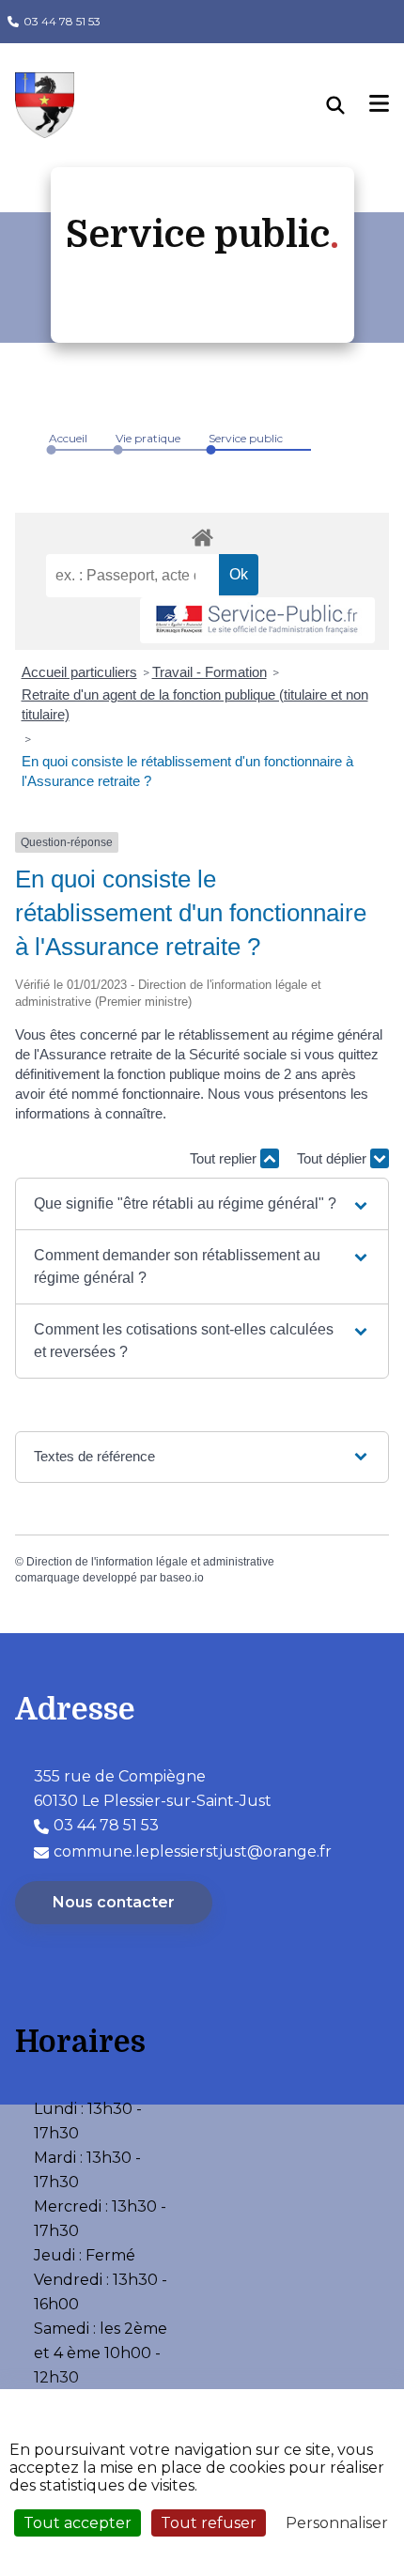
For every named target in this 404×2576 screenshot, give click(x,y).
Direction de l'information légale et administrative (150, 1562)
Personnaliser (337, 2523)
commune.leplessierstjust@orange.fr (193, 1851)
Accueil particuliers (79, 672)
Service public (246, 438)
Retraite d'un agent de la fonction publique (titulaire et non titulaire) (195, 704)
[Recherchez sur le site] (349, 105)
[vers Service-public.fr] (257, 620)
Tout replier (225, 1158)
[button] (202, 1204)
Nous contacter (114, 1902)
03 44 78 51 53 (62, 21)
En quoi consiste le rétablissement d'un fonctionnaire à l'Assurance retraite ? (187, 771)
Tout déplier (334, 1158)
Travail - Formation (210, 672)
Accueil (68, 438)
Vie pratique (148, 438)
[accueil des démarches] (202, 534)
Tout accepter (78, 2523)
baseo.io (182, 1578)
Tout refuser (209, 2523)
